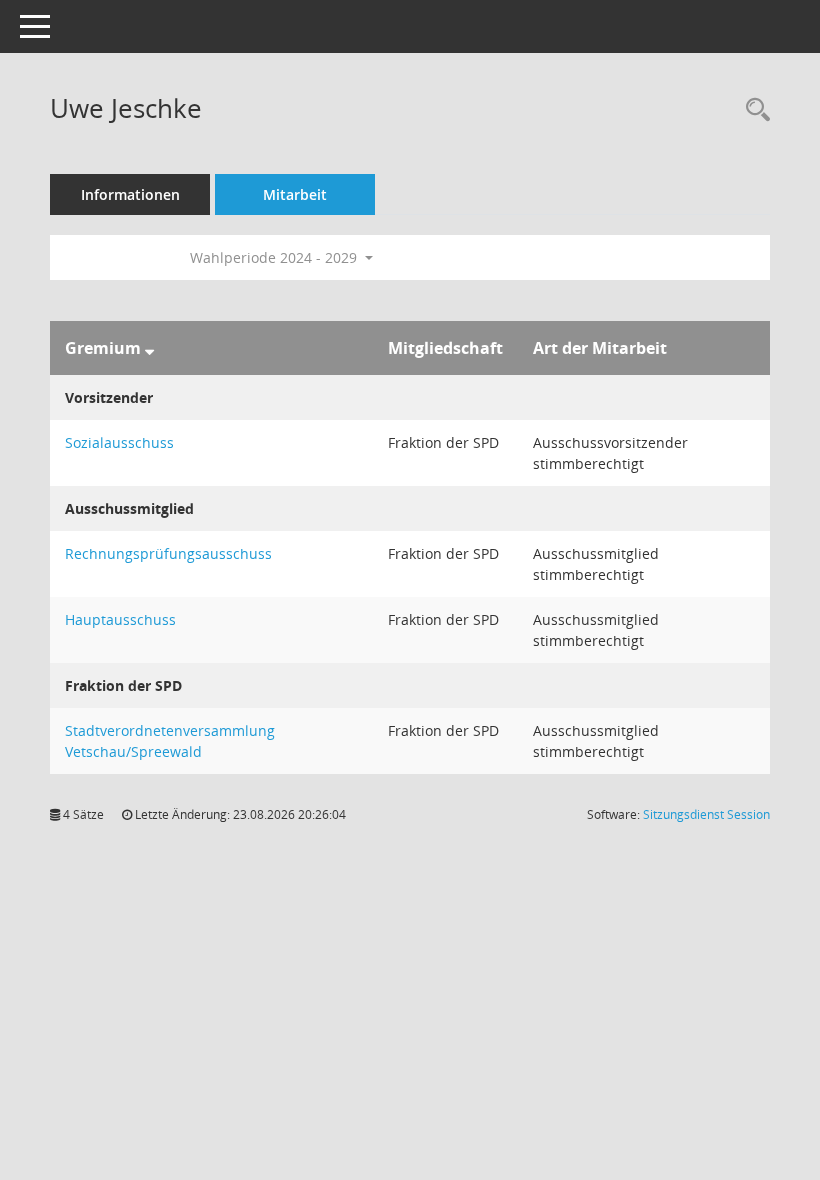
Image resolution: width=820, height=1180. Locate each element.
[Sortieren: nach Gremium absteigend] (149, 348)
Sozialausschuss (119, 442)
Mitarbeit (295, 194)
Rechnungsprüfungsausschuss (168, 553)
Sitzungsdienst (706, 814)
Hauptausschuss (120, 619)
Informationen (130, 194)
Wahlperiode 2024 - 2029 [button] (275, 257)
